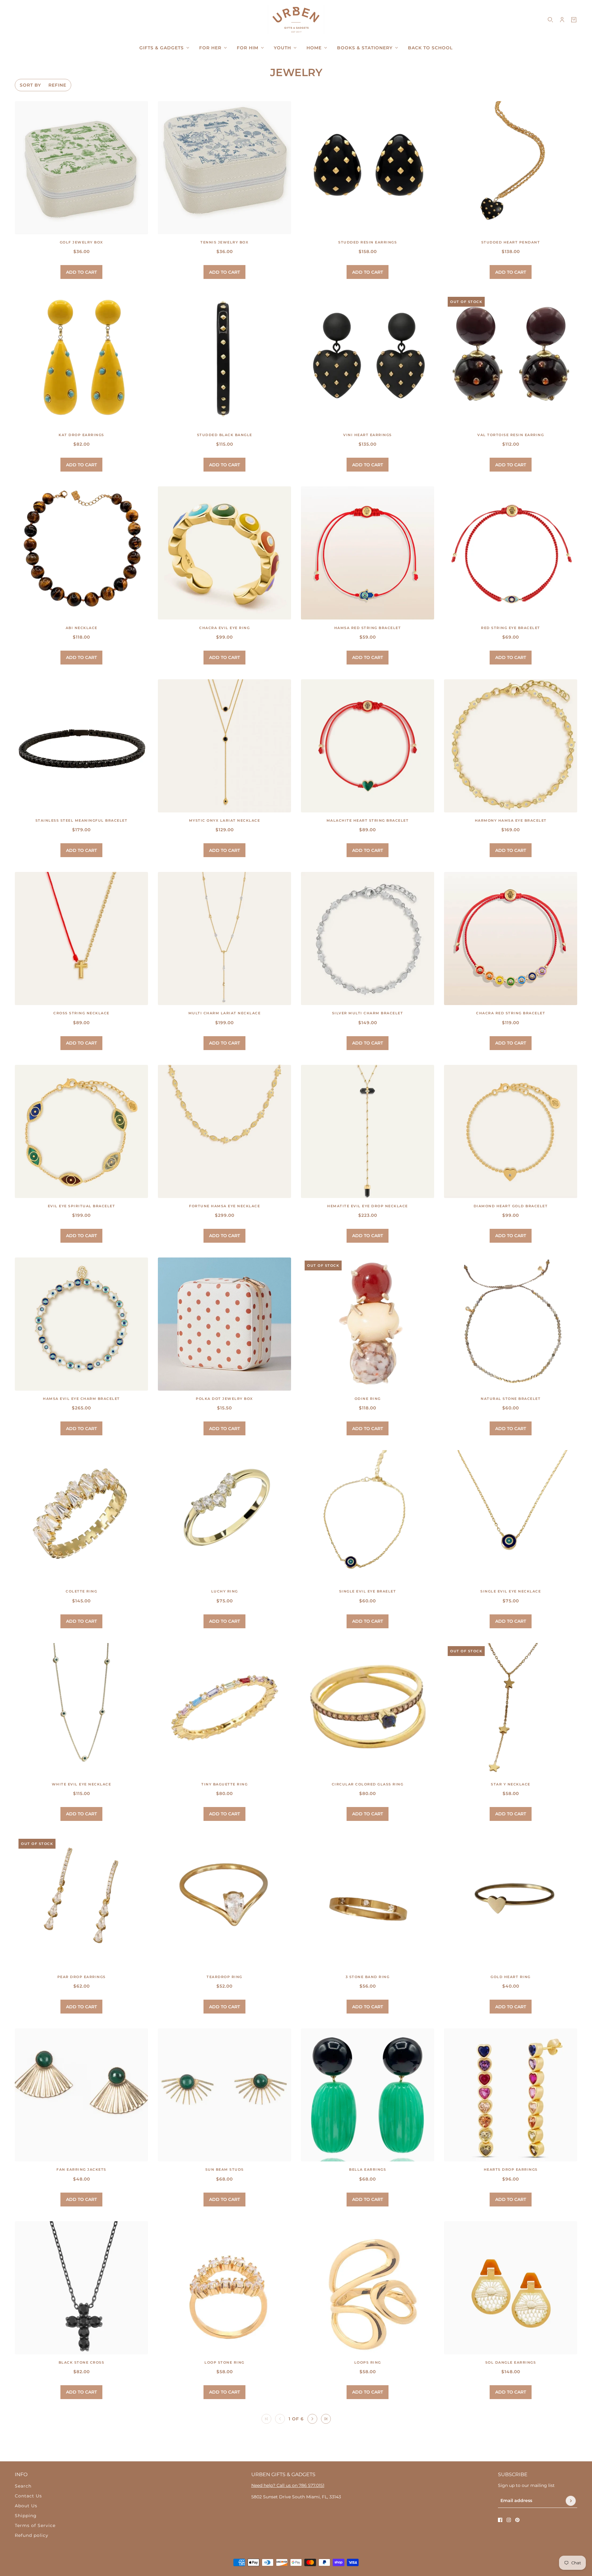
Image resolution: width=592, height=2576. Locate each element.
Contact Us (28, 2496)
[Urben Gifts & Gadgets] (296, 20)
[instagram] (509, 2520)
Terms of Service (35, 2525)
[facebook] (500, 2520)
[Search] (550, 20)
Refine (57, 85)
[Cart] (574, 20)
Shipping (26, 2516)
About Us (26, 2506)
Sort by (30, 85)
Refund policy (32, 2535)
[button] (312, 2419)
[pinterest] (517, 2520)
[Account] (562, 20)
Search (23, 2486)
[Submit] (571, 2501)
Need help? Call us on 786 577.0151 (288, 2485)
